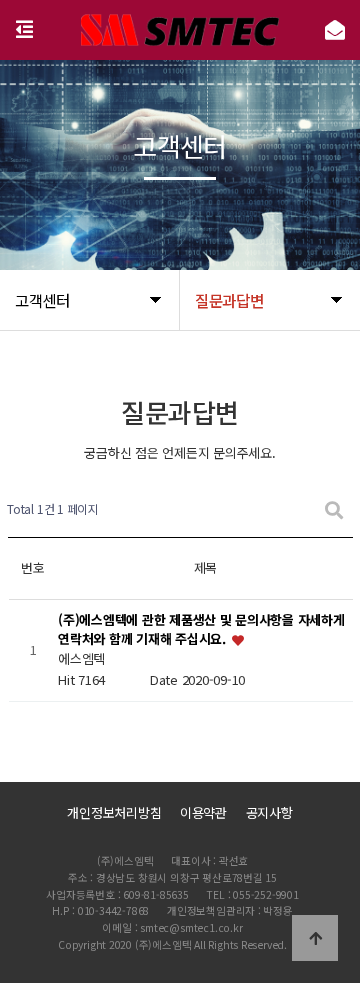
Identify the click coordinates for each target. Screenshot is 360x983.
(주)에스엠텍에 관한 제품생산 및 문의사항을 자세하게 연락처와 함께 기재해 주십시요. (201, 629)
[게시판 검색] (334, 509)
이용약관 (203, 812)
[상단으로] (315, 938)
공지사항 (269, 812)
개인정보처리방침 (114, 812)
